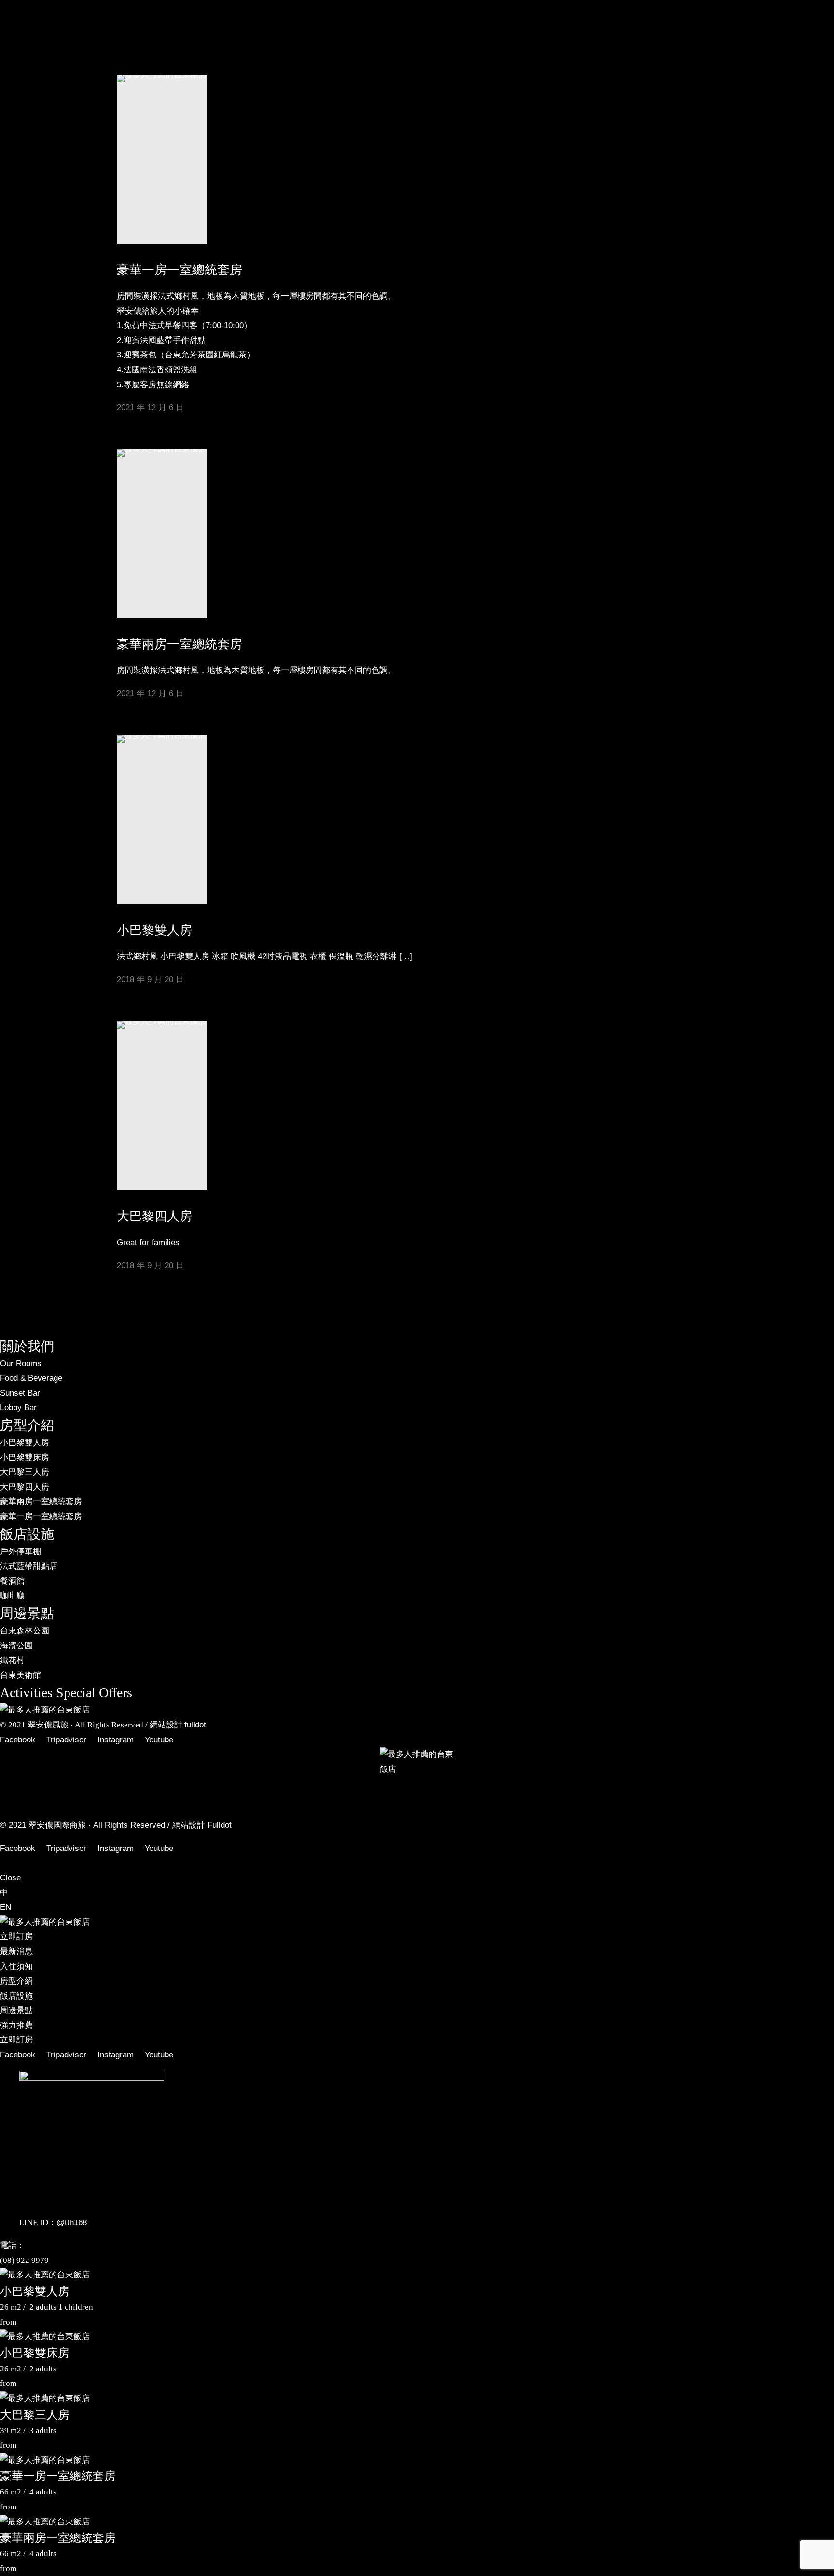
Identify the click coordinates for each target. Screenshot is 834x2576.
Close (10, 1878)
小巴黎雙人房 (154, 930)
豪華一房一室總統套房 (58, 2476)
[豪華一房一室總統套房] (45, 2460)
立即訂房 (16, 501)
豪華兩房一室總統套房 (180, 644)
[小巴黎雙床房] (45, 2336)
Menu (10, 22)
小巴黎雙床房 (35, 2353)
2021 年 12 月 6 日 (150, 693)
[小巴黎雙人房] (45, 2275)
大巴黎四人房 (154, 1216)
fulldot (195, 1725)
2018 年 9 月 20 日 (150, 980)
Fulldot (220, 1825)
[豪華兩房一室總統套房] (45, 2522)
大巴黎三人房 (35, 2415)
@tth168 (72, 2223)
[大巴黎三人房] (45, 2398)
